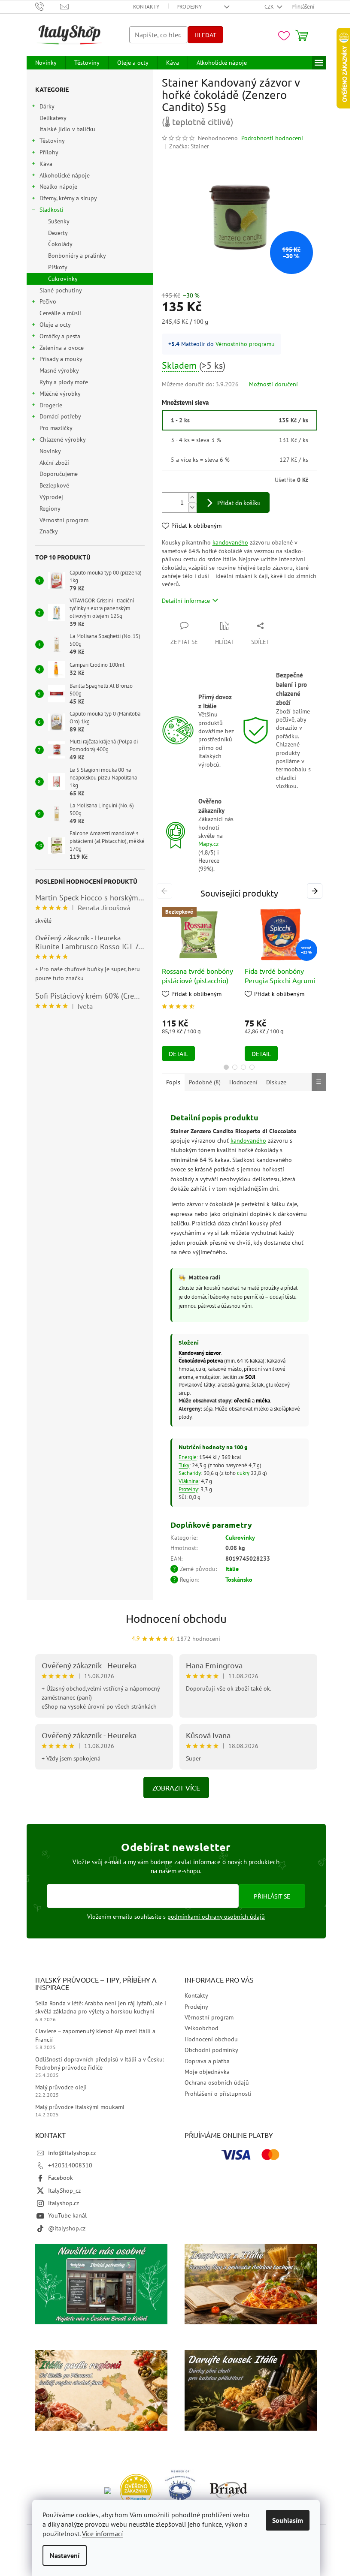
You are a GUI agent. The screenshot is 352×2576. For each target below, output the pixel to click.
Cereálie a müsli (60, 313)
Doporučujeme (59, 474)
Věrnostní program (64, 520)
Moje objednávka (207, 2072)
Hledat (205, 35)
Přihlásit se (272, 1896)
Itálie (232, 1569)
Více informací (102, 2534)
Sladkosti (52, 210)
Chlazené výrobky (63, 439)
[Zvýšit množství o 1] (192, 498)
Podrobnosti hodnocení (272, 138)
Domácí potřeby (60, 416)
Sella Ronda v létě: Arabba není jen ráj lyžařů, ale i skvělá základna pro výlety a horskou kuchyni (101, 2007)
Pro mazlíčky (56, 428)
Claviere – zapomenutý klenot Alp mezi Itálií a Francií (95, 2035)
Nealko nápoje (58, 187)
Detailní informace (186, 601)
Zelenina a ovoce (62, 348)
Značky (49, 531)
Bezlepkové (54, 485)
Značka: (189, 146)
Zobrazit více (176, 1788)
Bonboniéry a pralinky (77, 256)
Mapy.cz (208, 844)
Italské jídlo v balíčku (67, 129)
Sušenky (59, 221)
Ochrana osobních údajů (217, 2082)
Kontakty (146, 7)
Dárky (47, 106)
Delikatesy (53, 118)
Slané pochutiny (61, 290)
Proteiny (188, 1489)
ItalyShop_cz (64, 2191)
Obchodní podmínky (211, 2050)
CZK (270, 7)
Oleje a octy (55, 325)
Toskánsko (239, 1580)
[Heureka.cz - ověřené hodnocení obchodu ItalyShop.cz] (136, 2490)
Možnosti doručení (273, 384)
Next (316, 891)
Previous (166, 891)
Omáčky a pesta (60, 336)
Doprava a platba (207, 2061)
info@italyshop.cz (72, 2153)
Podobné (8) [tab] (205, 1082)
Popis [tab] (173, 1082)
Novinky (50, 451)
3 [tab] (243, 1067)
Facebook (61, 2178)
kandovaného (230, 542)
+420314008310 (70, 2165)
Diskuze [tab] (276, 1082)
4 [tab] (252, 1067)
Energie (188, 1457)
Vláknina (188, 1481)
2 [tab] (235, 1067)
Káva (46, 164)
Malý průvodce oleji (61, 2087)
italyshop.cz (64, 2203)
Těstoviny (52, 141)
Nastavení (65, 2555)
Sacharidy (190, 1473)
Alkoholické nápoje (65, 175)
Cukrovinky (63, 279)
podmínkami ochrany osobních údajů (216, 1917)
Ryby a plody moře (64, 382)
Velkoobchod (202, 2028)
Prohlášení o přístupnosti (218, 2094)
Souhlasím (288, 2520)
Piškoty (58, 267)
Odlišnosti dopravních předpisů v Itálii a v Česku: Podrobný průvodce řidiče (100, 2063)
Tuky (184, 1465)
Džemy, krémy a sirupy (68, 198)
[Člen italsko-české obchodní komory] (181, 2490)
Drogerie (51, 405)
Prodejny (189, 7)
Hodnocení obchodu (176, 1619)
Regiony (50, 509)
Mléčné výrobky (60, 394)
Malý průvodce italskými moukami (80, 2107)
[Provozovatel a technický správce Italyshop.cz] (229, 2490)
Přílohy (49, 152)
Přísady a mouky (61, 359)
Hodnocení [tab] (243, 1082)
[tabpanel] (198, 984)
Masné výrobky (59, 370)
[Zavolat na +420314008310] (48, 6)
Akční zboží (54, 463)
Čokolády (60, 244)
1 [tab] (226, 1067)
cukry (243, 1473)
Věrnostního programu (245, 344)
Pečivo (48, 301)
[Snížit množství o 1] (192, 507)
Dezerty (58, 233)
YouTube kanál (67, 2215)
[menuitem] (46, 63)
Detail (178, 1053)
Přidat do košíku (239, 503)
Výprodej (51, 497)
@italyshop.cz (67, 2228)
